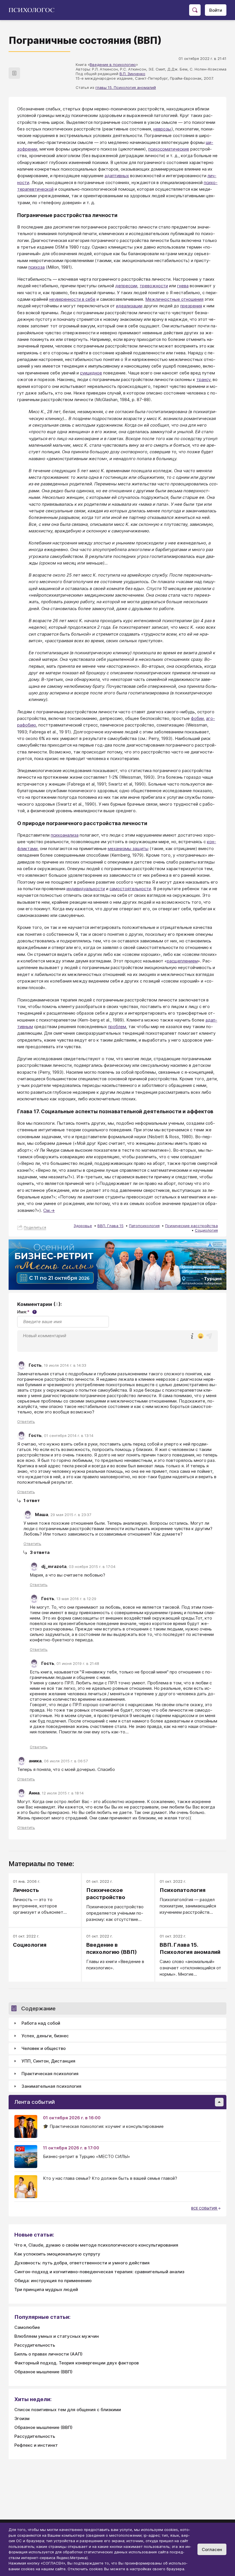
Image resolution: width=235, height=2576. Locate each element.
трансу (203, 379)
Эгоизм (22, 2418)
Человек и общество (44, 2048)
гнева (183, 286)
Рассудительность (35, 2345)
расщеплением (182, 961)
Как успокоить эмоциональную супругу (57, 2254)
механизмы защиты (128, 848)
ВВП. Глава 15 (110, 1226)
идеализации (129, 306)
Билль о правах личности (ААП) (48, 2354)
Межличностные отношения (174, 299)
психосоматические (169, 149)
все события (204, 2208)
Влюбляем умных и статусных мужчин (57, 2336)
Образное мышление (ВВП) (43, 2372)
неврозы (162, 129)
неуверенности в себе (72, 299)
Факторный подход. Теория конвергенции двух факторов (77, 2363)
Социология (206, 1230)
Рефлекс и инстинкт (36, 2445)
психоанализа (65, 835)
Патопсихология (144, 1226)
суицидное (91, 373)
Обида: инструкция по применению (53, 2281)
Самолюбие (27, 2327)
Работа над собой (41, 2023)
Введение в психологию (113, 65)
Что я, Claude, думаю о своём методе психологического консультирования (96, 2245)
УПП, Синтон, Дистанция (48, 2061)
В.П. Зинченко (132, 74)
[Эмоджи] (201, 1336)
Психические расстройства (191, 1226)
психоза (37, 267)
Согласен (212, 2549)
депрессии (126, 286)
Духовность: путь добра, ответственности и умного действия (82, 2263)
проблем (117, 1027)
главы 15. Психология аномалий (126, 87)
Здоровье (83, 1226)
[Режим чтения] (14, 73)
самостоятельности (130, 889)
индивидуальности (86, 889)
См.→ (49, 1210)
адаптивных (117, 176)
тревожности (154, 286)
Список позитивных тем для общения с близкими (68, 2410)
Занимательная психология (51, 2086)
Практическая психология (50, 2074)
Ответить (26, 1421)
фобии (197, 718)
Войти (216, 10)
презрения (191, 306)
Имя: (26, 1312)
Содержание (38, 2008)
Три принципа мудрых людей (46, 2289)
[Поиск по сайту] (195, 10)
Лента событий (35, 2102)
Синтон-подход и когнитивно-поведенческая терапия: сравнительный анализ (99, 2272)
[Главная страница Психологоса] (34, 10)
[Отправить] (209, 1336)
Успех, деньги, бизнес (45, 2036)
